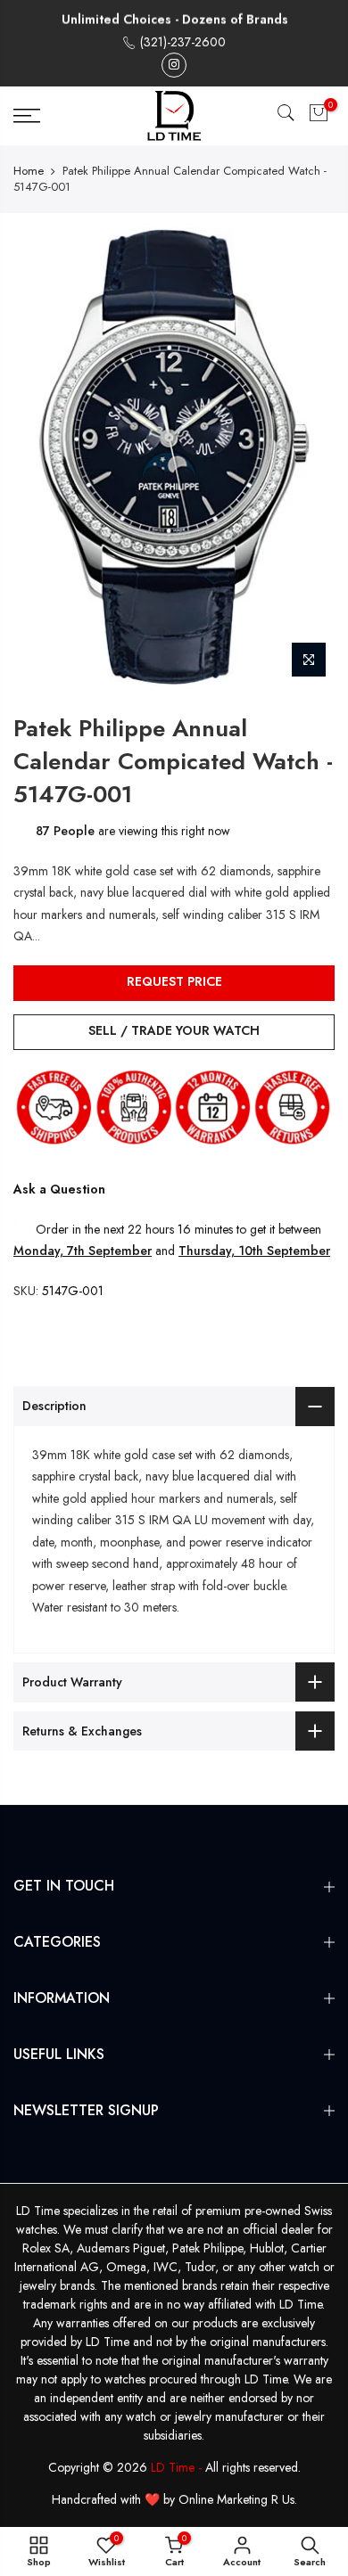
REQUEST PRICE (174, 981)
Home (29, 171)
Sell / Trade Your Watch (174, 1030)
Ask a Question (59, 1189)
